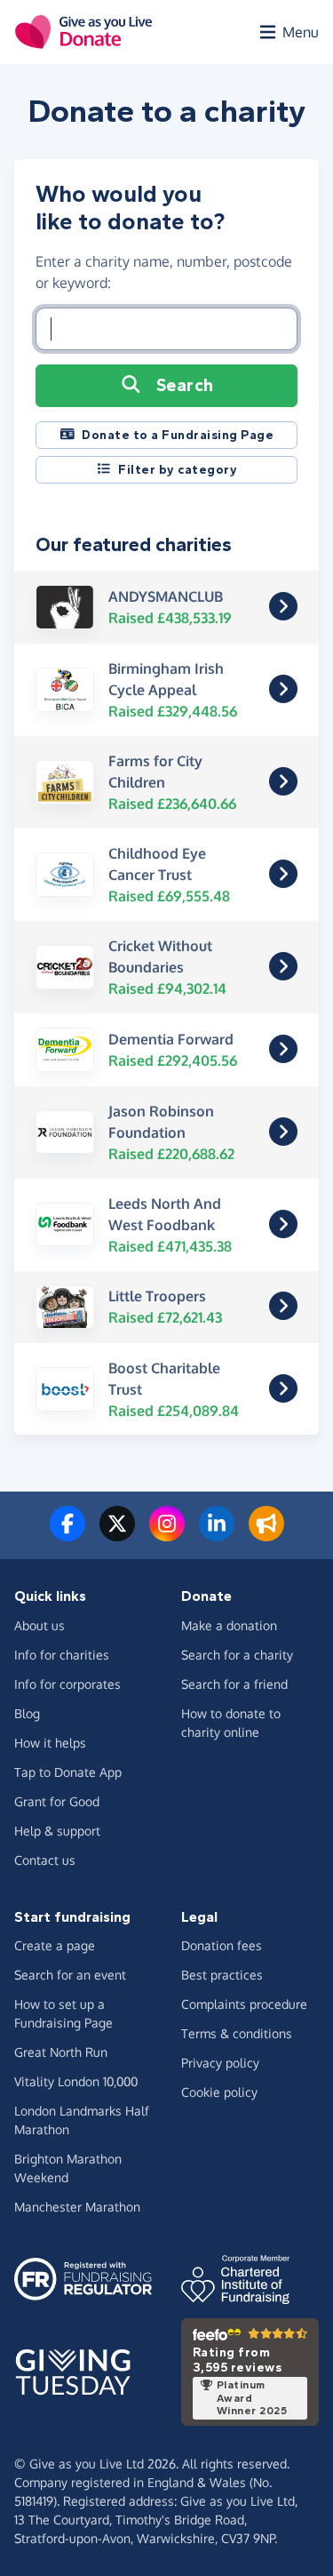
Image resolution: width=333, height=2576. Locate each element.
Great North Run (61, 2052)
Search (185, 385)
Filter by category (178, 470)
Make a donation (229, 1625)
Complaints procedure (244, 2004)
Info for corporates (67, 1684)
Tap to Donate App (68, 1772)
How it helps (50, 1743)
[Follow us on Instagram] (167, 1534)
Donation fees (222, 1945)
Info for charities (62, 1655)
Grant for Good (57, 1801)
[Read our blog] (266, 1534)
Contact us (45, 1860)
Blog (27, 1713)
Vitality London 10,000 (76, 2081)
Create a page (55, 1945)
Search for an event (70, 1975)
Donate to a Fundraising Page (178, 435)
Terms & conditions (237, 2033)
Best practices (222, 1975)
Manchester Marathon (77, 2207)
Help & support (57, 1831)
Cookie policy (219, 2092)
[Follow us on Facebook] (67, 1534)
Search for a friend (234, 1684)
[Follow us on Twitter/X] (117, 1534)
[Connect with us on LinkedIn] (217, 1534)
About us (40, 1625)
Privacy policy (220, 2063)
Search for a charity (237, 1655)
